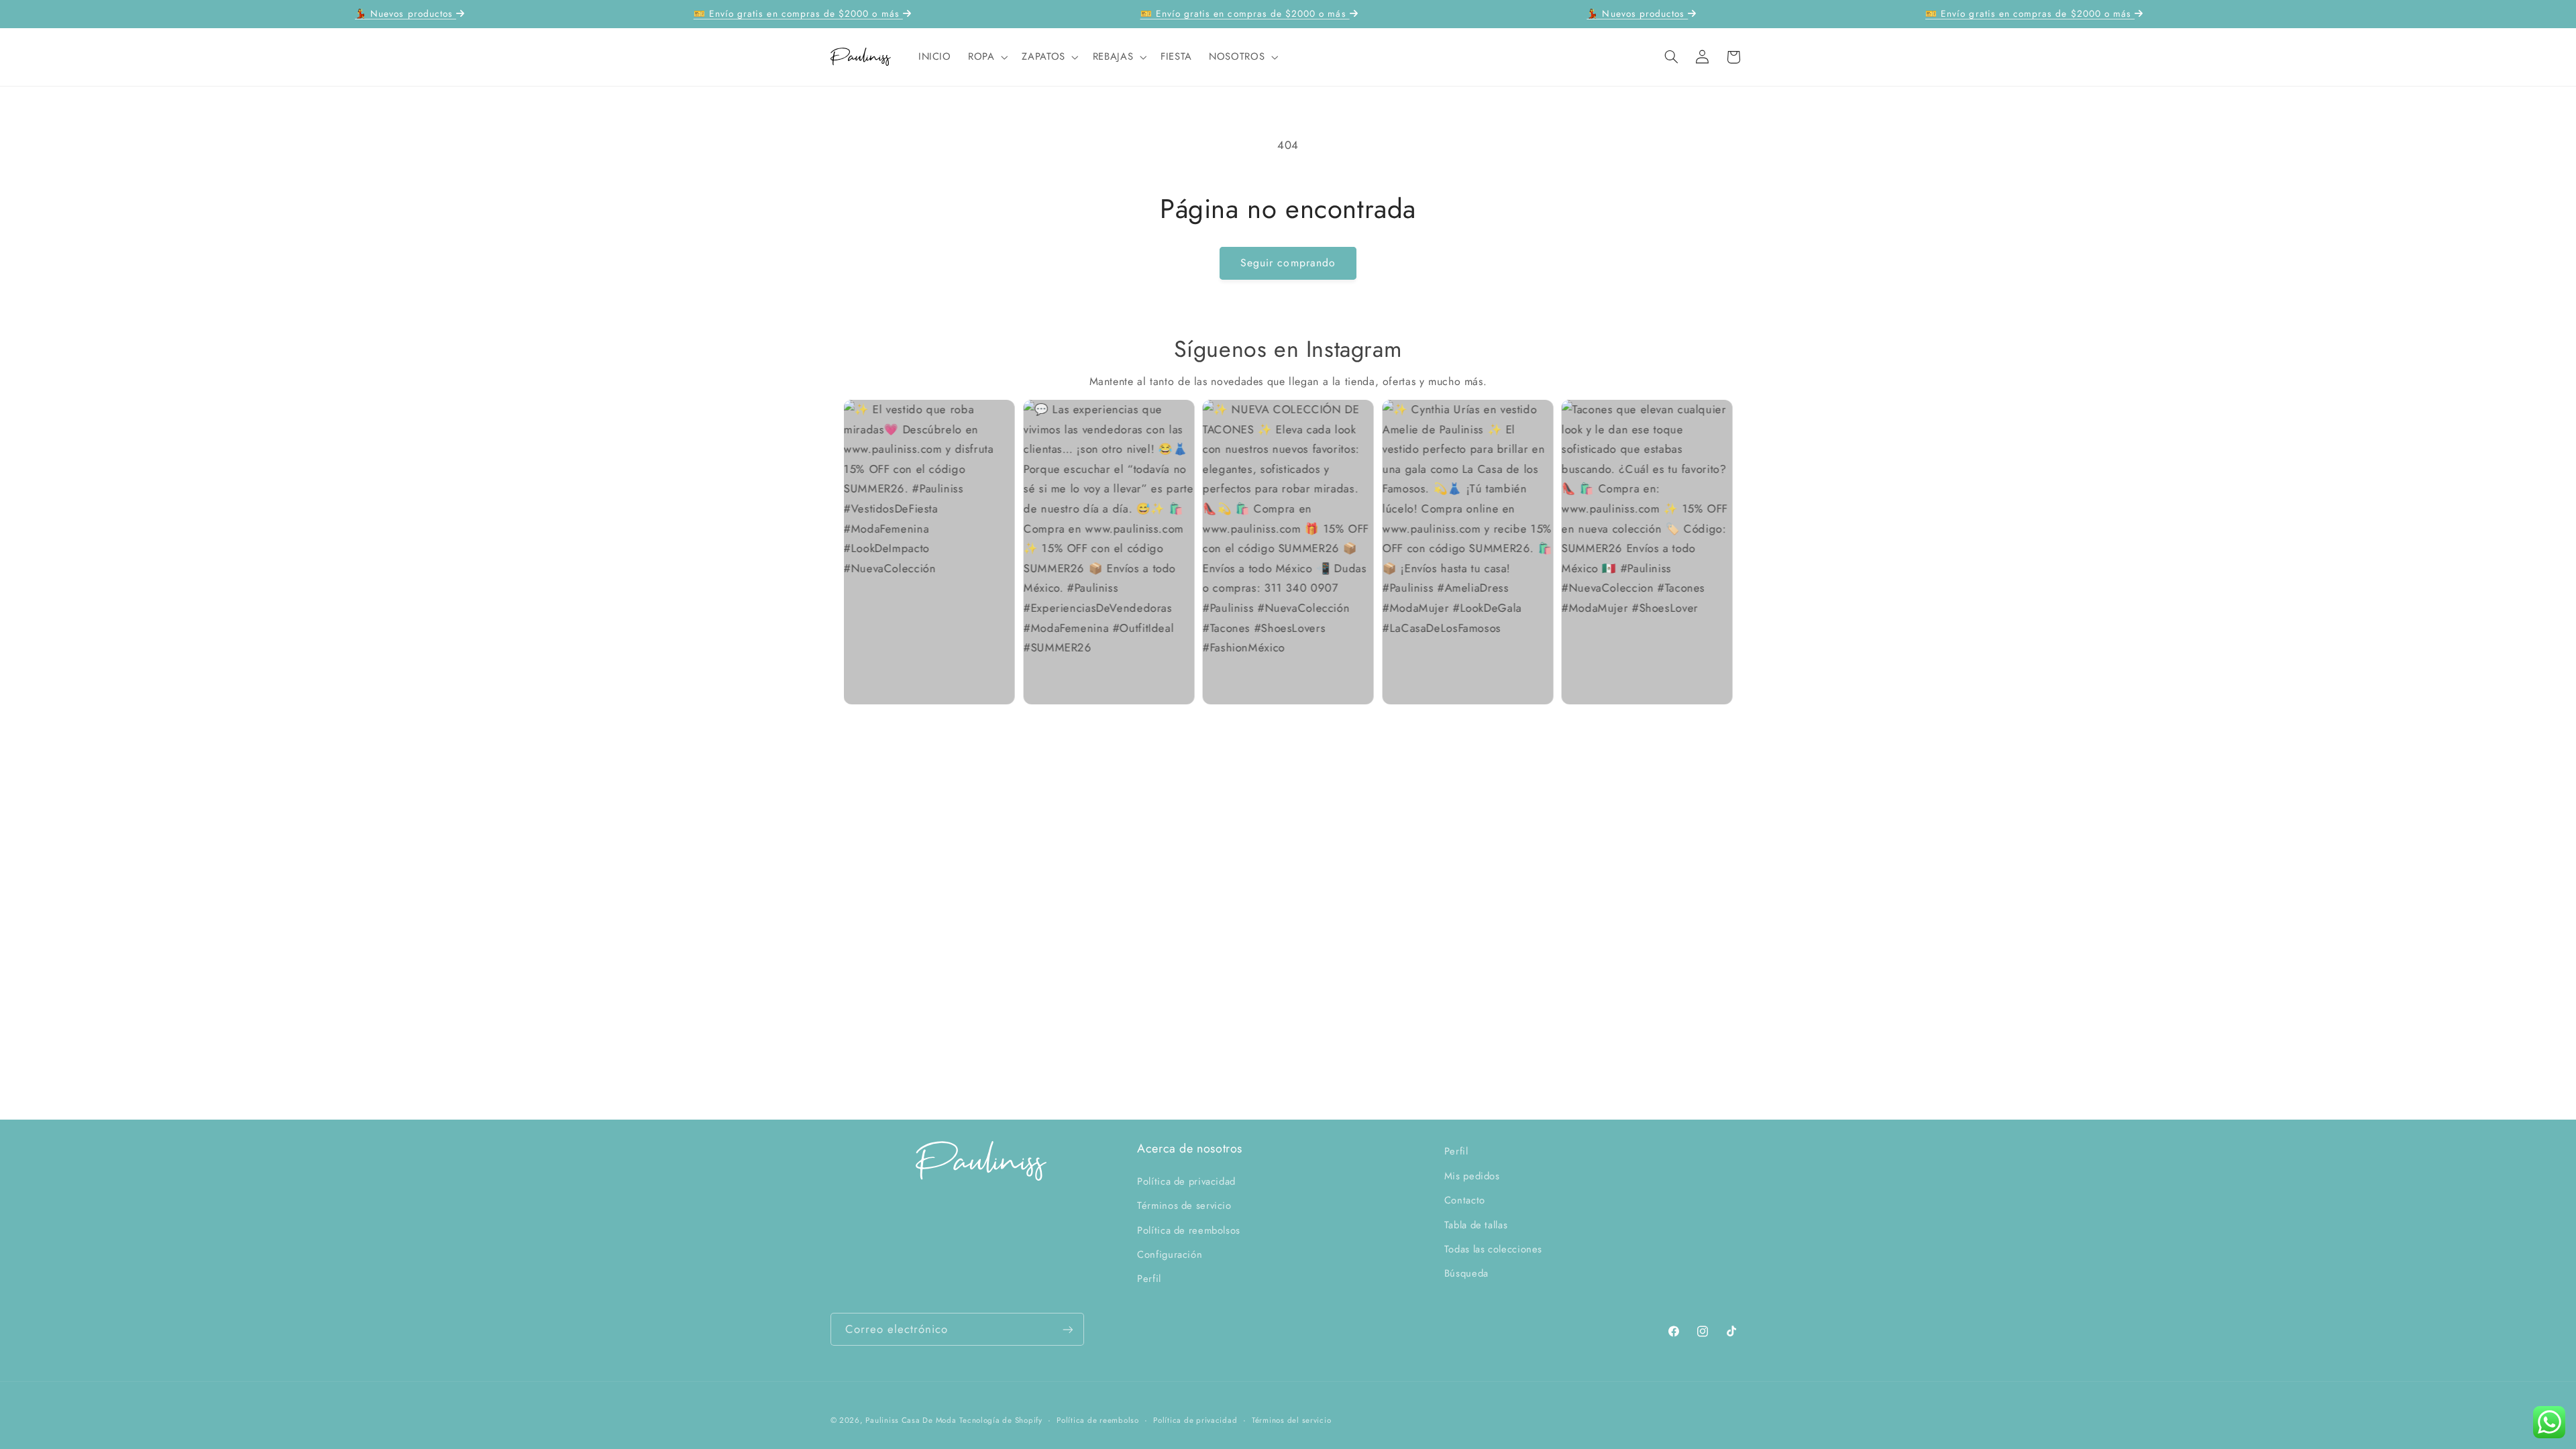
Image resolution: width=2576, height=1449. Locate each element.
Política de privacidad (1186, 1181)
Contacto (1465, 1200)
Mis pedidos (1472, 1176)
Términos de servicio (1184, 1205)
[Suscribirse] (1067, 1329)
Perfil (1149, 1279)
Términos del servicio (1291, 1420)
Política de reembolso (1097, 1420)
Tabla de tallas (1476, 1225)
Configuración (1170, 1254)
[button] (986, 57)
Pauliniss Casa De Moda (911, 1420)
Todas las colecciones (1493, 1249)
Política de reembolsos (1189, 1230)
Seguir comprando (1288, 263)
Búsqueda (1466, 1273)
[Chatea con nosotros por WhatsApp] (2549, 1422)
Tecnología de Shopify (1001, 1420)
